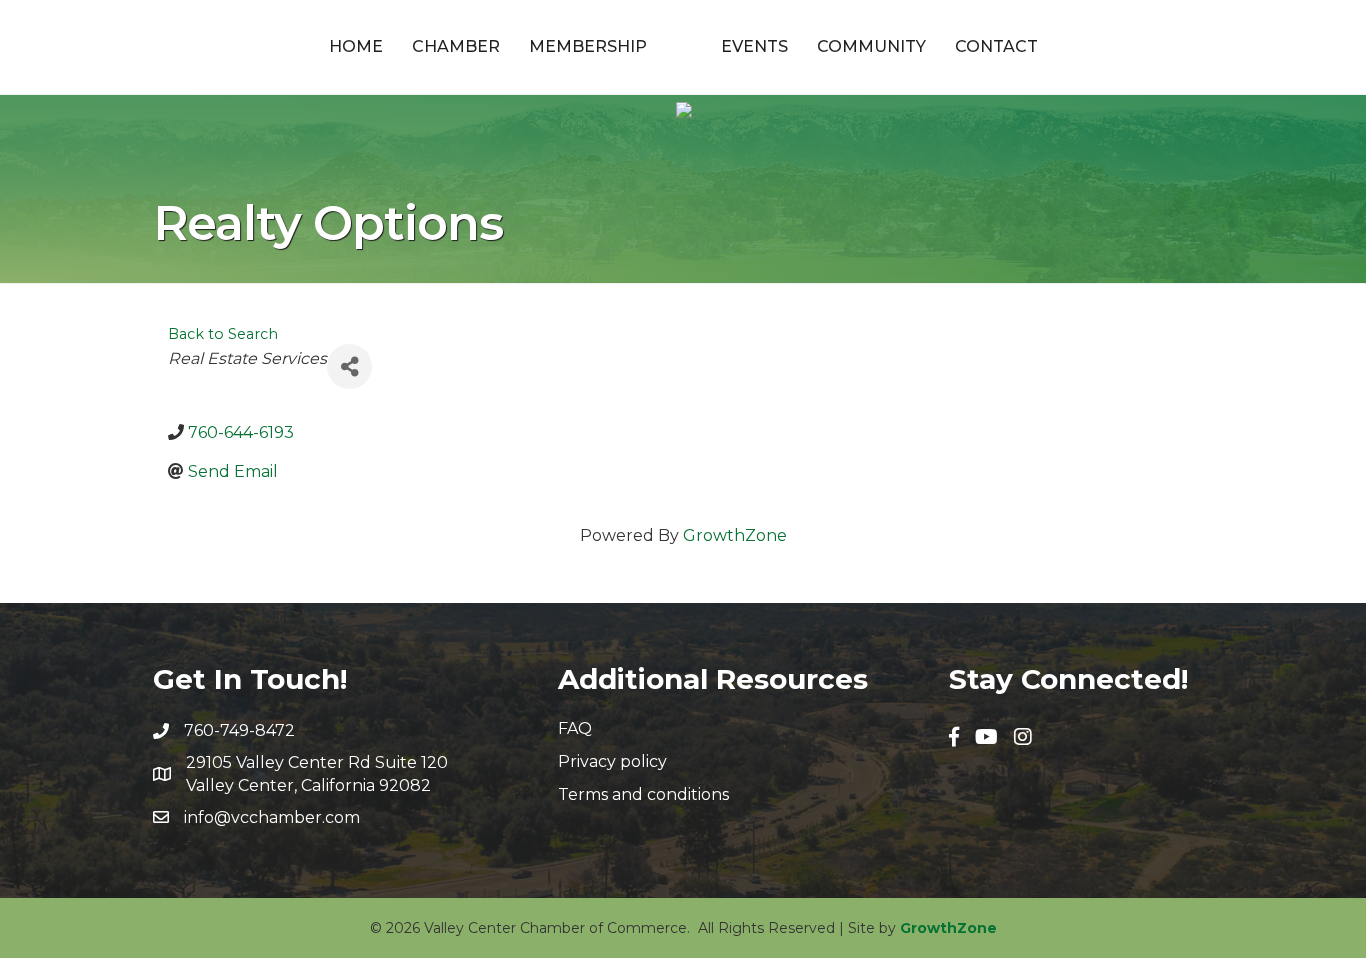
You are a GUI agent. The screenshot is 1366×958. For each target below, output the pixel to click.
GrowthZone (735, 535)
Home (356, 46)
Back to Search (223, 334)
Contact (996, 46)
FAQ (575, 728)
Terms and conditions (643, 794)
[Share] (349, 366)
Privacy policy (612, 761)
